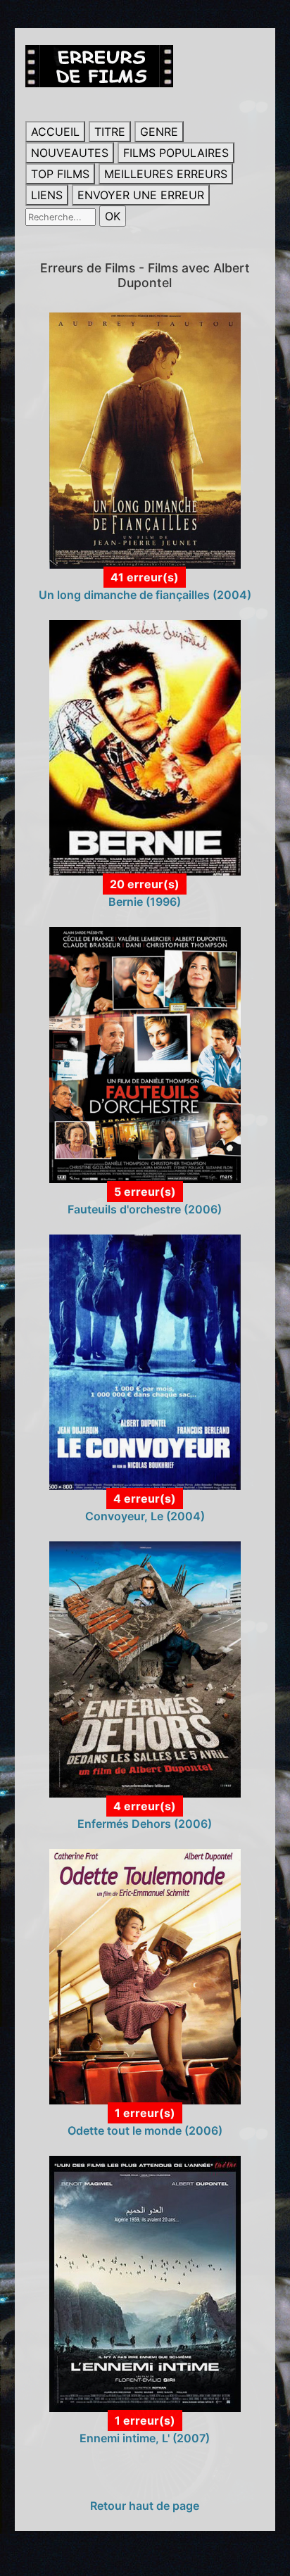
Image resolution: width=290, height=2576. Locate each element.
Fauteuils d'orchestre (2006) (145, 1209)
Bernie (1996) (145, 902)
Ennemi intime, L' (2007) (145, 2438)
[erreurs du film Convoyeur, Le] (145, 1361)
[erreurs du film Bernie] (145, 747)
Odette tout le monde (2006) (145, 2130)
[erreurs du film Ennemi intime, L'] (145, 2283)
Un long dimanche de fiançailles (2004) (145, 595)
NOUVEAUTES (70, 153)
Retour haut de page (145, 2506)
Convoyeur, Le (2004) (145, 1516)
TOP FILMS (60, 174)
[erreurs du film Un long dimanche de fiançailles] (145, 439)
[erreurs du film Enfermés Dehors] (145, 1668)
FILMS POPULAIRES (176, 153)
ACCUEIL (55, 132)
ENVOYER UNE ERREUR (141, 195)
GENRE (159, 132)
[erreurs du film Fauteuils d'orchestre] (145, 1054)
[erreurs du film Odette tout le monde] (145, 1976)
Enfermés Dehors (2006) (145, 1824)
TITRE (110, 132)
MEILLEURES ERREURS (166, 174)
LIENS (47, 195)
